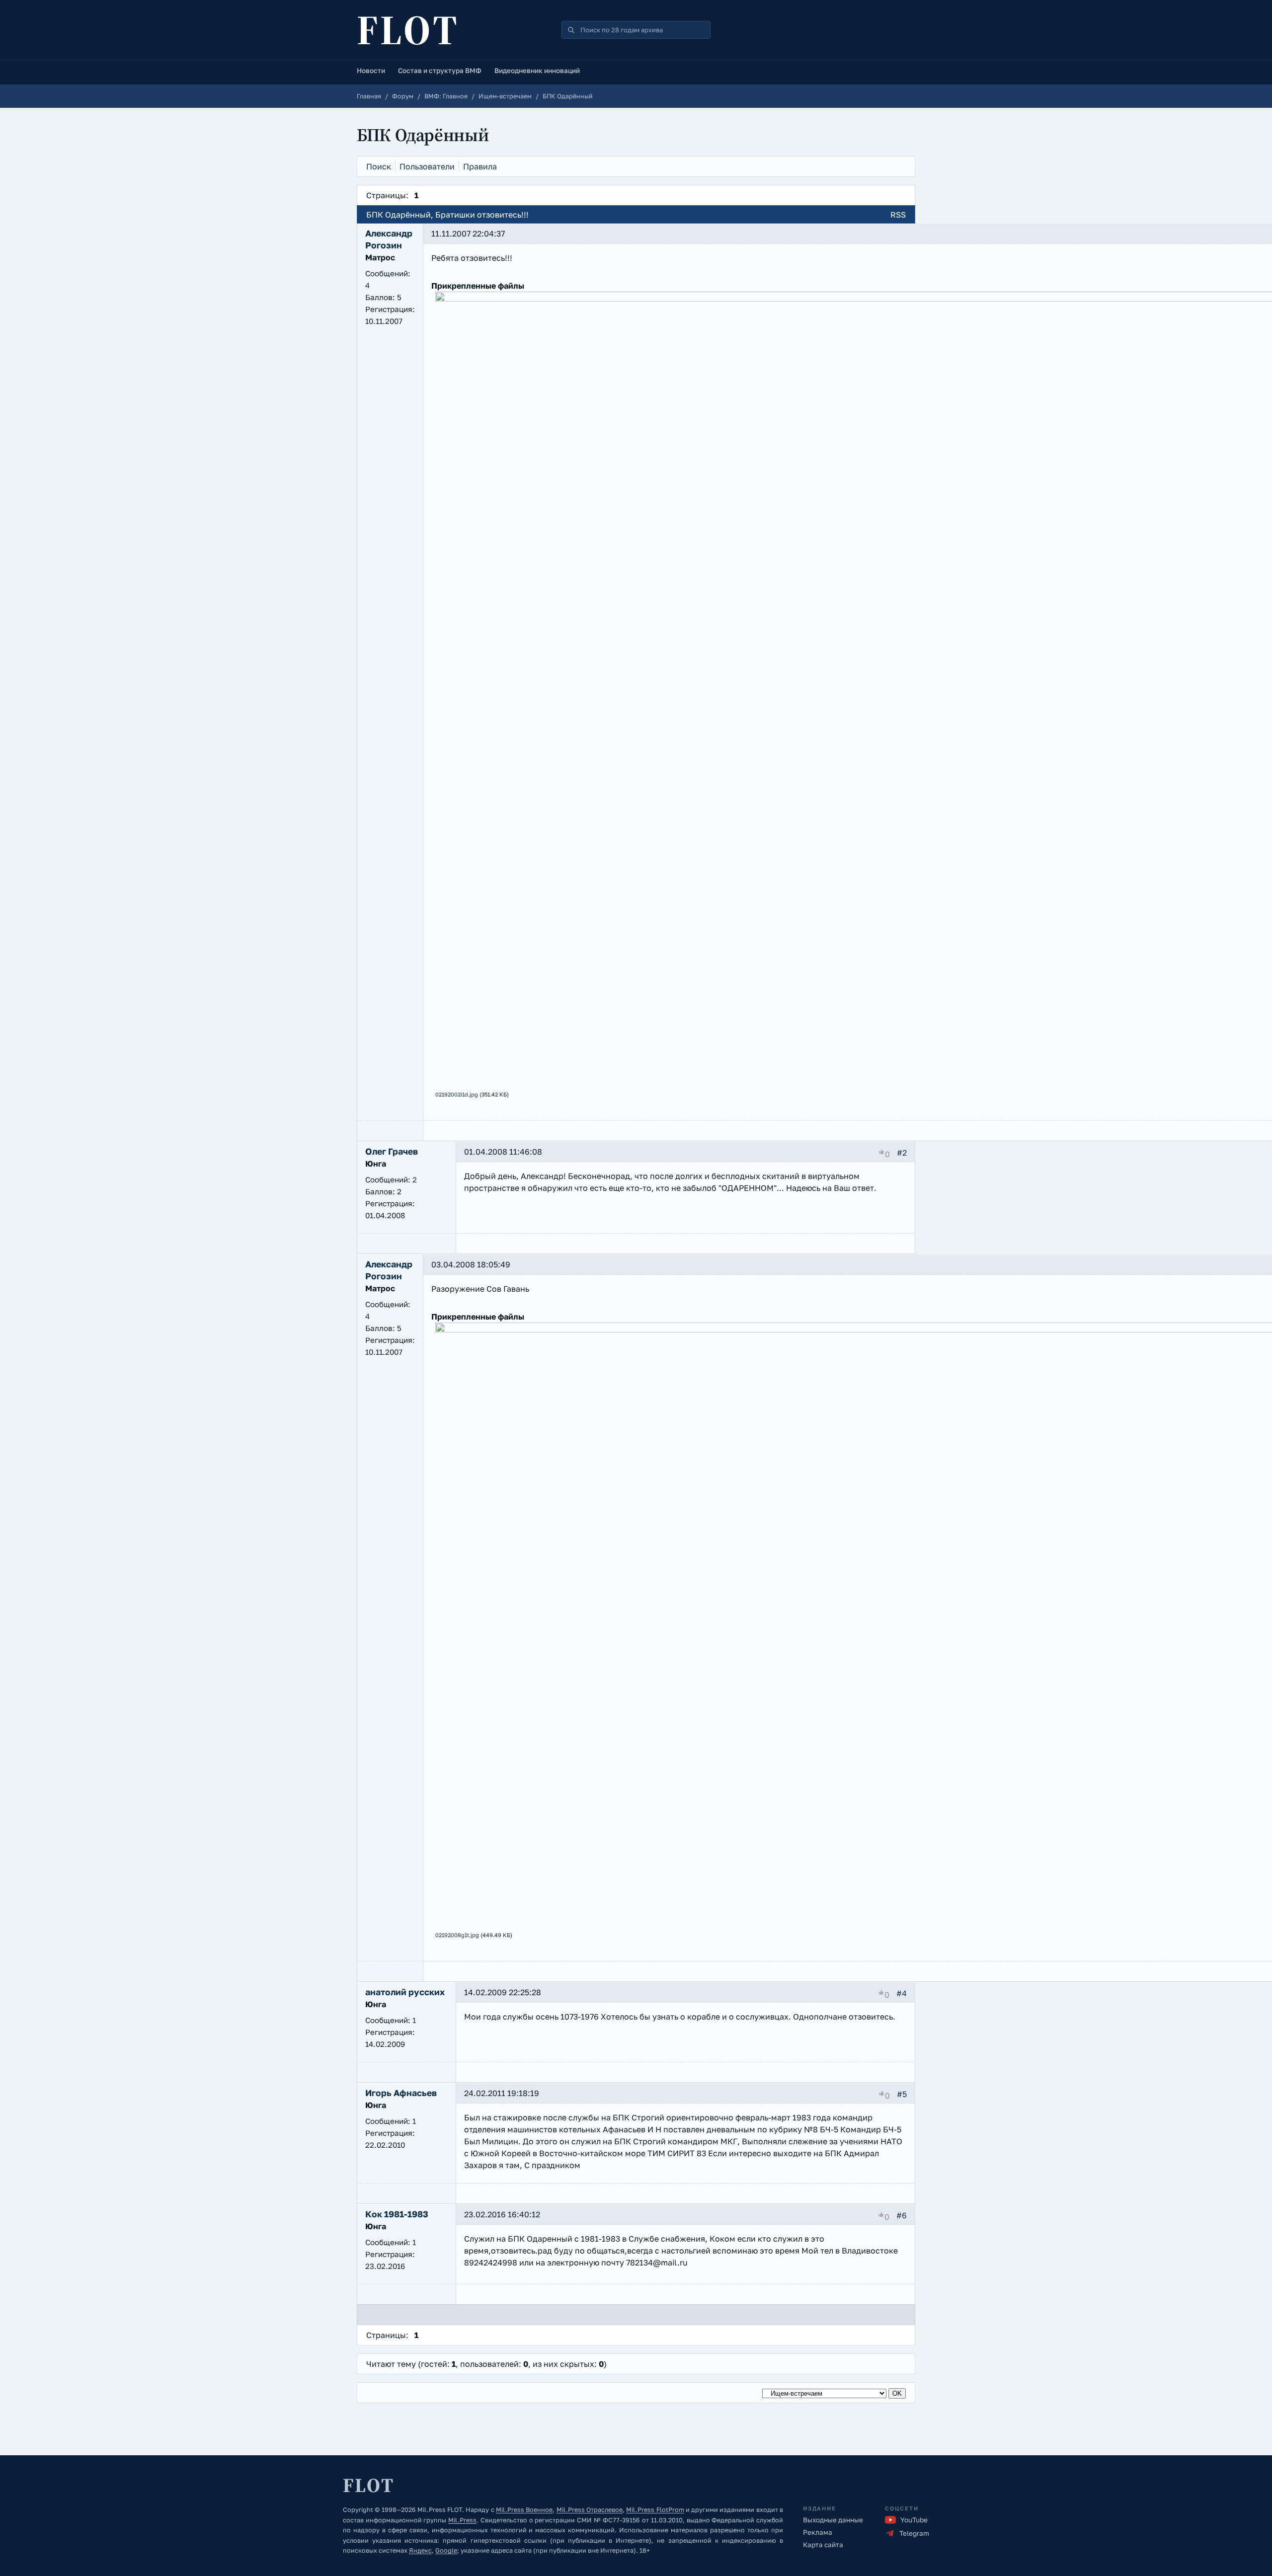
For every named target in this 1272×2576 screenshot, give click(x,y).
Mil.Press (462, 2520)
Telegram (914, 2533)
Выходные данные (833, 2520)
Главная (369, 96)
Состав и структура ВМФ (440, 71)
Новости (371, 71)
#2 (902, 1153)
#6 (902, 2215)
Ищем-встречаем (505, 96)
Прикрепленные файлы (478, 286)
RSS (898, 215)
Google (446, 2550)
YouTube (914, 2520)
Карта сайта (823, 2545)
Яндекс (420, 2550)
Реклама (818, 2532)
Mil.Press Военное (524, 2510)
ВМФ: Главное (446, 96)
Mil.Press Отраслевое (590, 2510)
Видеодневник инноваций (537, 71)
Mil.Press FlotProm (655, 2510)
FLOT (408, 30)
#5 (902, 2094)
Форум (403, 96)
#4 (902, 1993)
